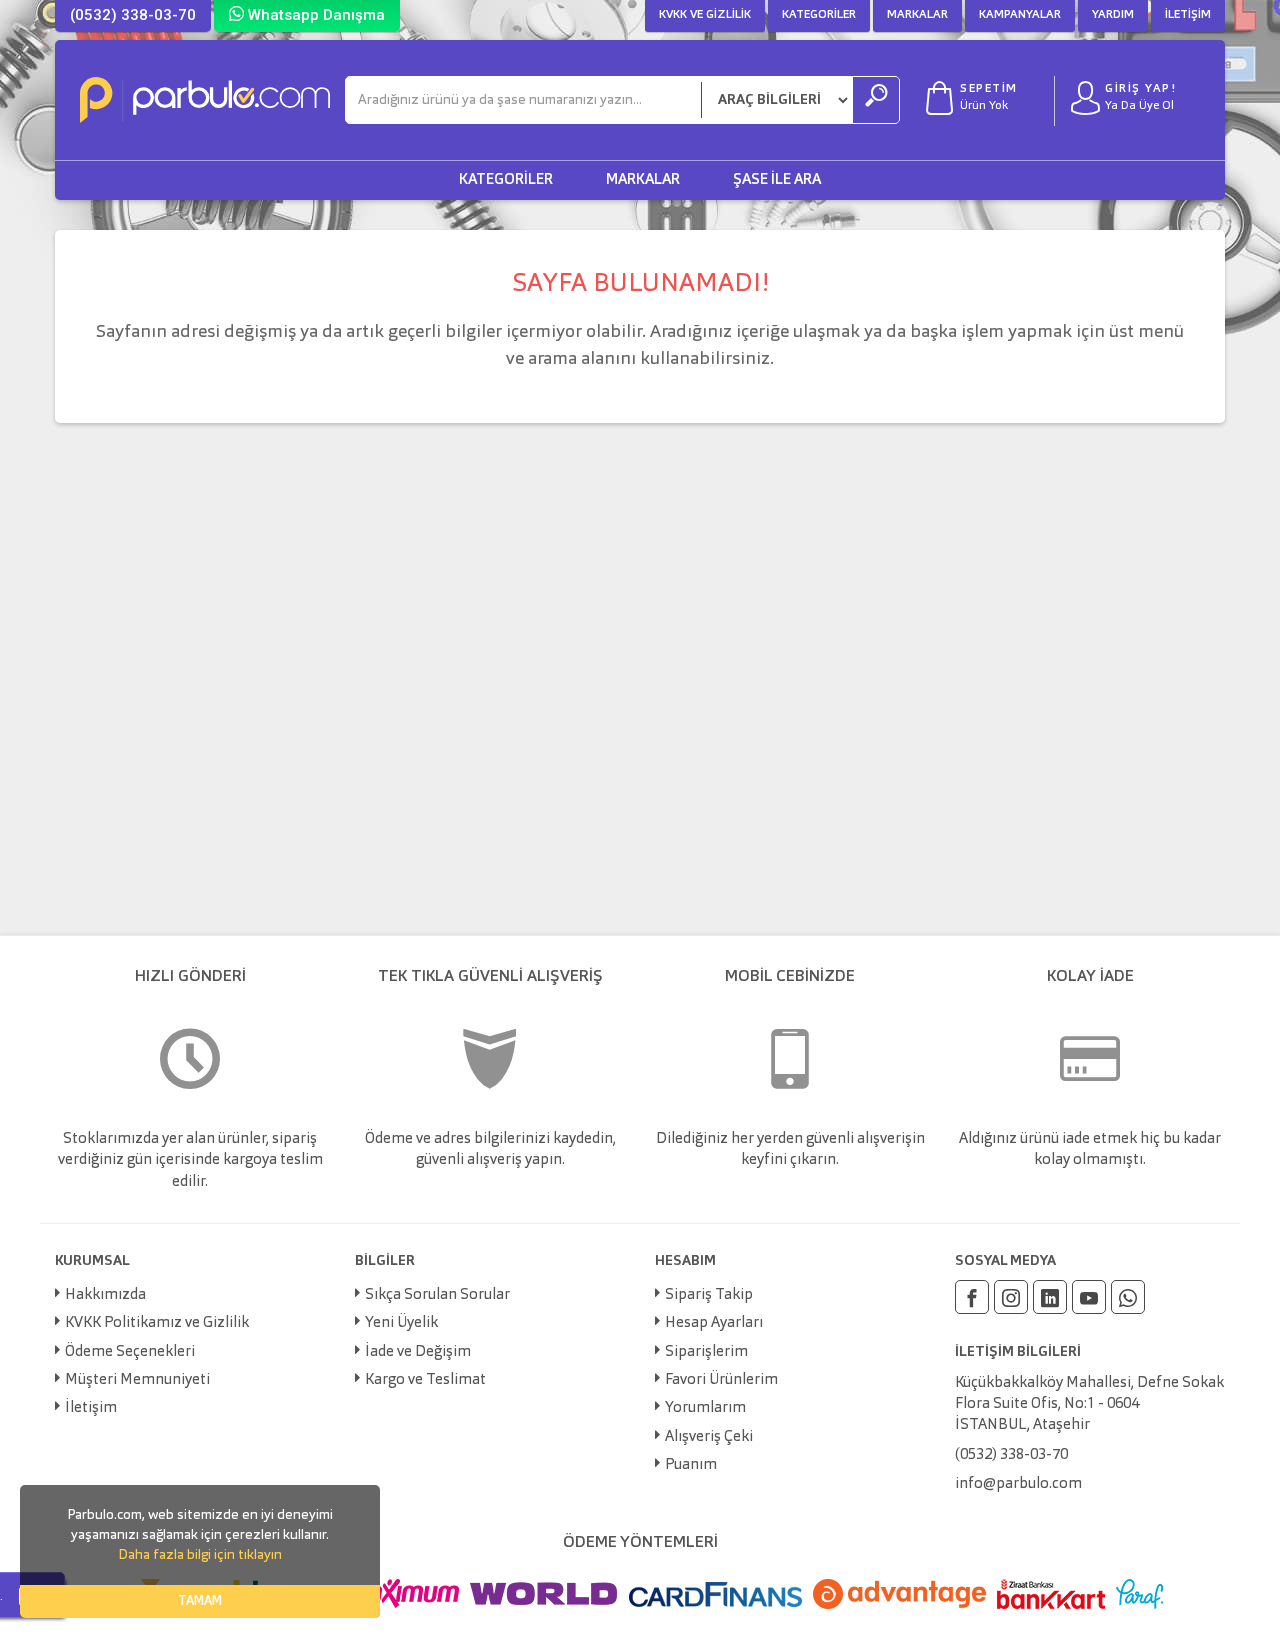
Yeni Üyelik (401, 1323)
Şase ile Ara (777, 180)
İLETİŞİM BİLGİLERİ (1018, 1352)
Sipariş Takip (709, 1295)
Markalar (917, 15)
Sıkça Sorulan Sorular (437, 1295)
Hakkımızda (105, 1295)
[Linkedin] (1050, 1297)
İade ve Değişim (418, 1352)
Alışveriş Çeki (709, 1437)
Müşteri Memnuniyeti (137, 1380)
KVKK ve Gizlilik (705, 15)
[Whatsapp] (1128, 1297)
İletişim (1188, 15)
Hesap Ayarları (714, 1323)
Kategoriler (819, 15)
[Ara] (876, 100)
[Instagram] (1011, 1297)
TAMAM (200, 1601)
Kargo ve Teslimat (425, 1380)
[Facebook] (972, 1297)
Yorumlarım (705, 1408)
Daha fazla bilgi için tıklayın (200, 1555)
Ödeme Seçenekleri (130, 1352)
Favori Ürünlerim (721, 1380)
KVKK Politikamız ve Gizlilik (157, 1323)
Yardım (1113, 15)
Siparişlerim (706, 1352)
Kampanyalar (1020, 15)
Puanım (691, 1465)
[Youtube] (1089, 1297)
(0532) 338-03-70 (133, 15)
